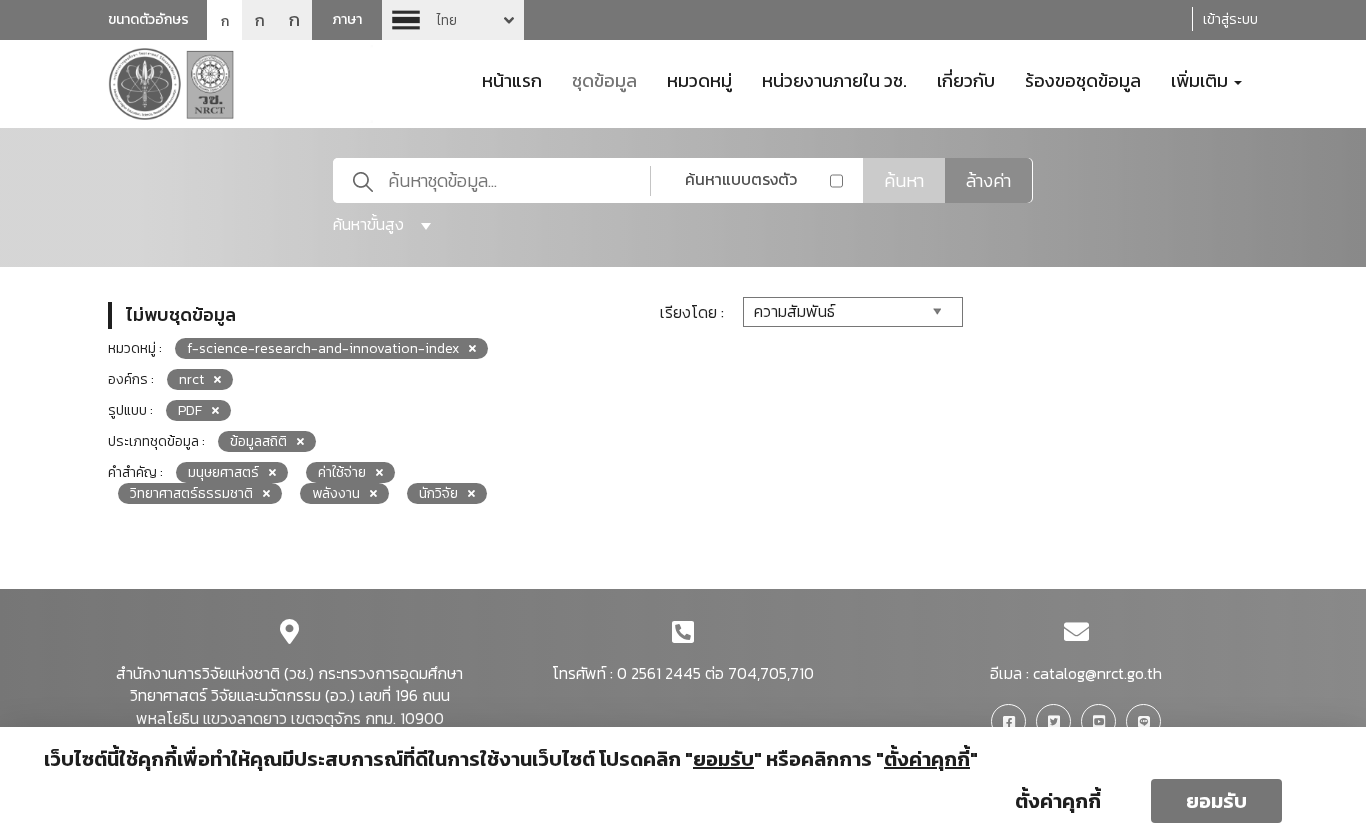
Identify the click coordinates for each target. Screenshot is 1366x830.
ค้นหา (904, 180)
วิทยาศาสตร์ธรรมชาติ (191, 493)
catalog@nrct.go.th (1097, 673)
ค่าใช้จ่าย (342, 472)
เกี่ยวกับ (966, 79)
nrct (191, 379)
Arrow (453, 20)
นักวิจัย (438, 493)
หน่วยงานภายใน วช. (834, 79)
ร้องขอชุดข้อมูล (1083, 79)
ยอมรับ (1216, 801)
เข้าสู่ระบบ (1230, 19)
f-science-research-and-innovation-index (323, 348)
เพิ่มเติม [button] (1201, 79)
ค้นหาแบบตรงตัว (741, 179)
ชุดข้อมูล (604, 79)
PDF (190, 410)
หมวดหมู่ (699, 79)
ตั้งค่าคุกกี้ (1058, 801)
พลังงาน (336, 493)
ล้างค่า (988, 180)
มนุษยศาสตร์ (223, 472)
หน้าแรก (512, 79)
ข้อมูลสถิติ (258, 441)
